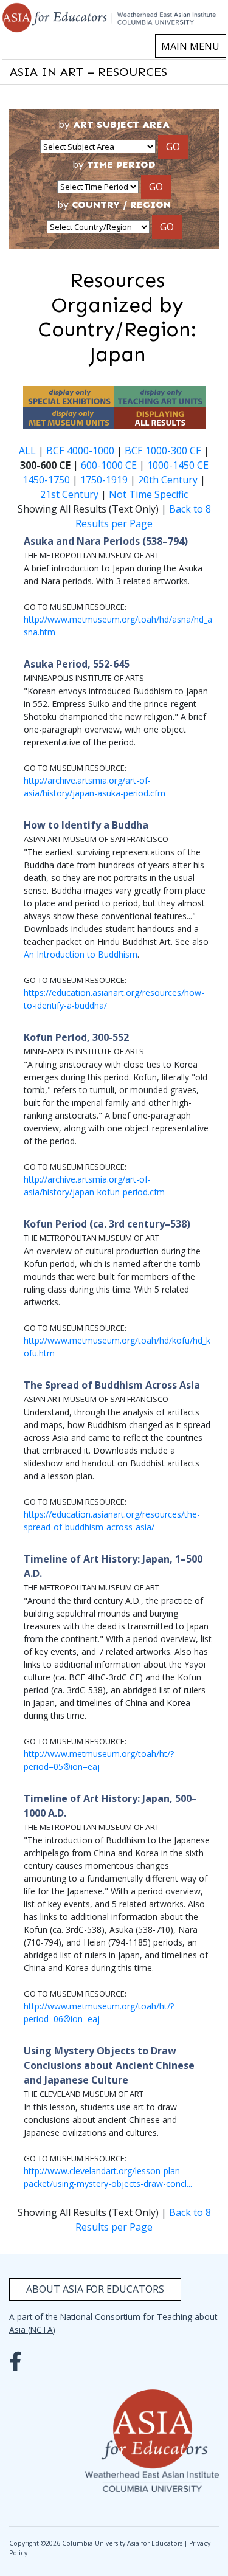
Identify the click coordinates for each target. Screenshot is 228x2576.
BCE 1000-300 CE (163, 451)
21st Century (69, 494)
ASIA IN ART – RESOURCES (88, 72)
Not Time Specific (148, 494)
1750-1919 (104, 480)
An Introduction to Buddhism (81, 954)
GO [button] (173, 147)
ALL (27, 451)
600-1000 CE (109, 465)
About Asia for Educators (95, 2289)
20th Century (168, 480)
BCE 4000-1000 (80, 451)
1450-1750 (46, 480)
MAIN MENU (190, 46)
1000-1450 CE (178, 465)
